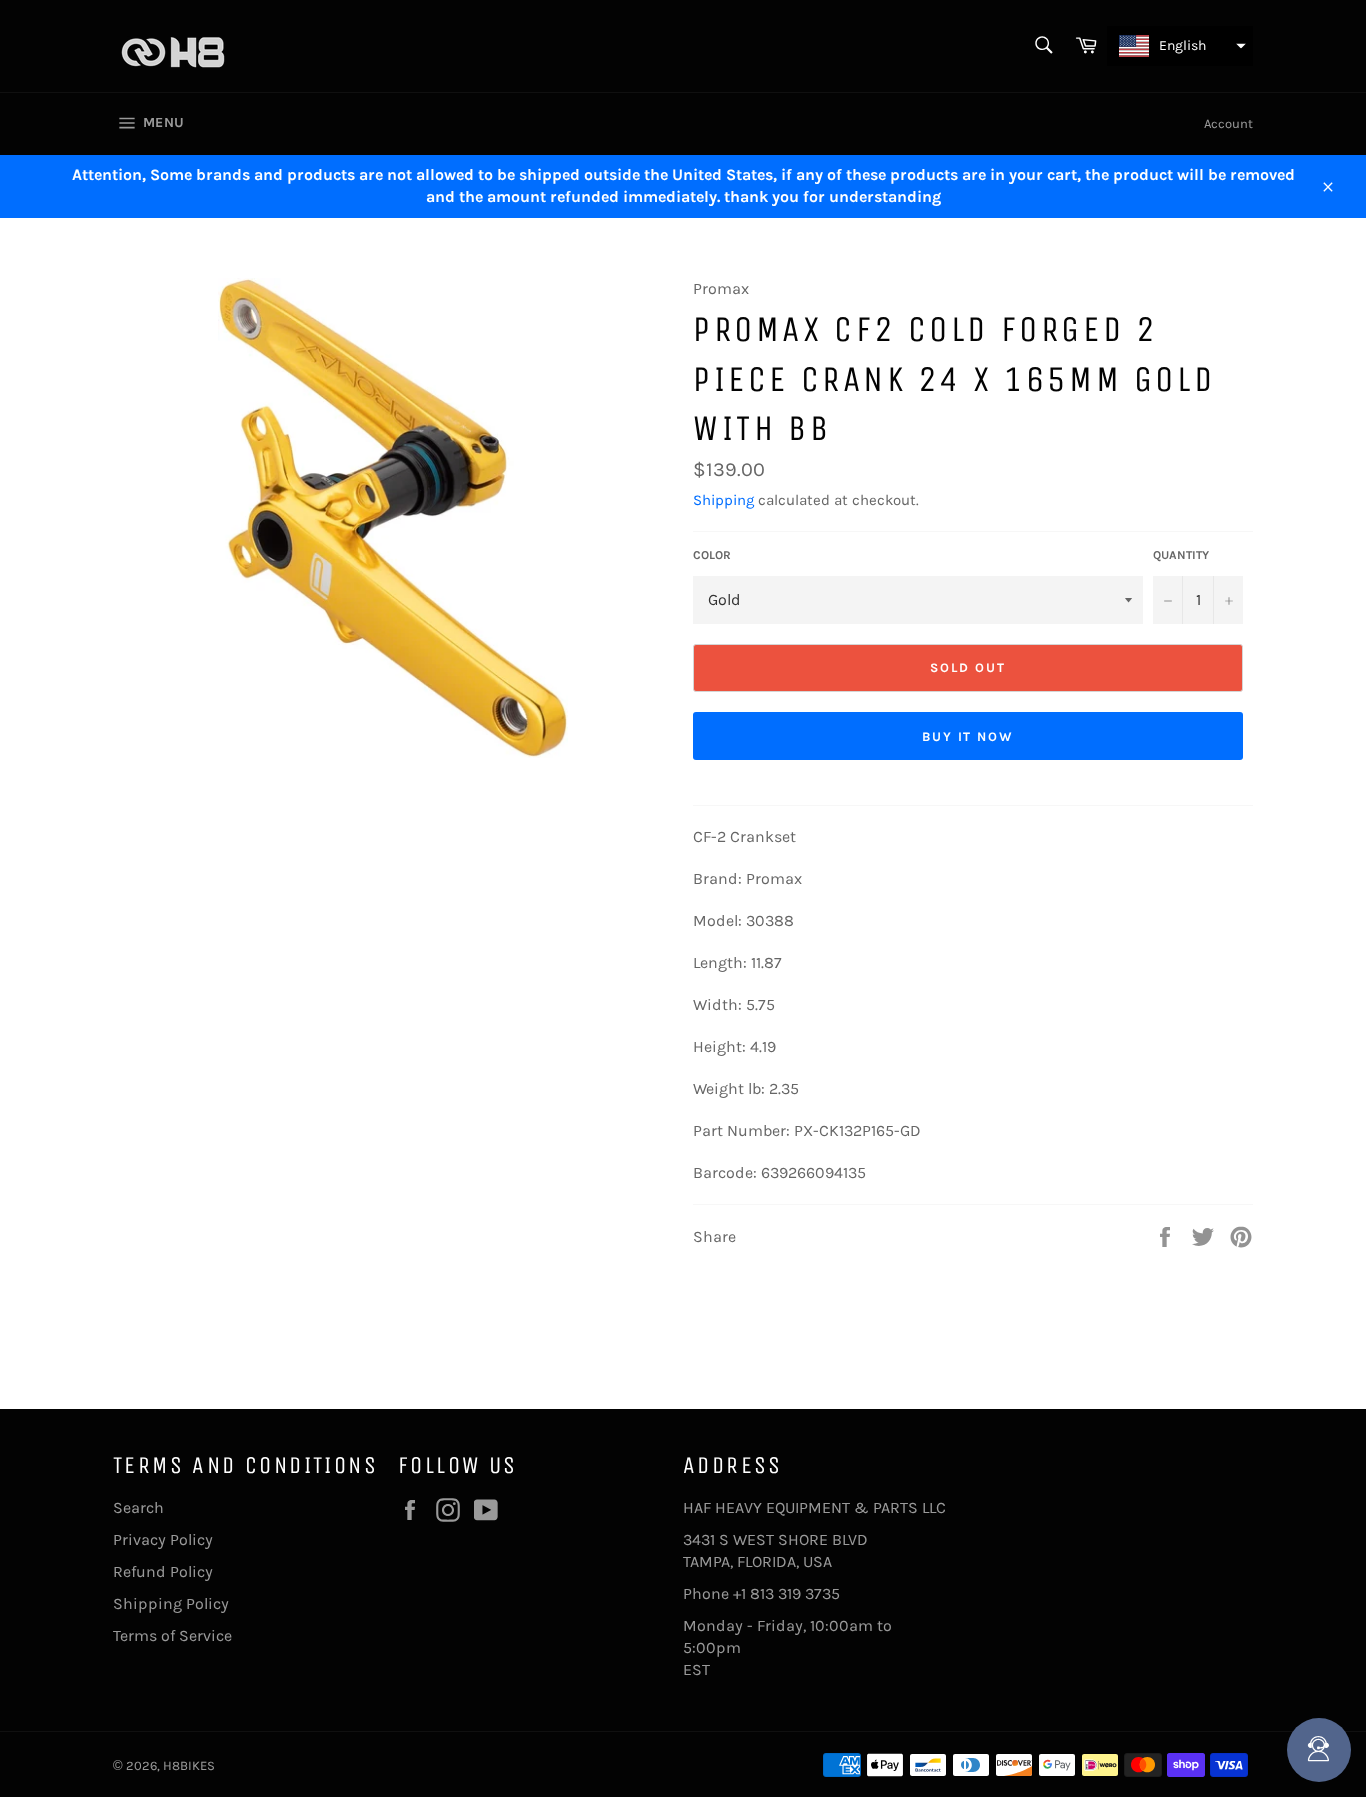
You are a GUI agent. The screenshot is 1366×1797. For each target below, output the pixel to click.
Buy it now (968, 736)
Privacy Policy (163, 1539)
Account (1228, 123)
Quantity (1181, 555)
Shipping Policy (171, 1603)
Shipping (723, 500)
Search (138, 1507)
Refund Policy (163, 1571)
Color (712, 555)
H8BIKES (189, 1765)
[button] (1180, 46)
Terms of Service (172, 1635)
